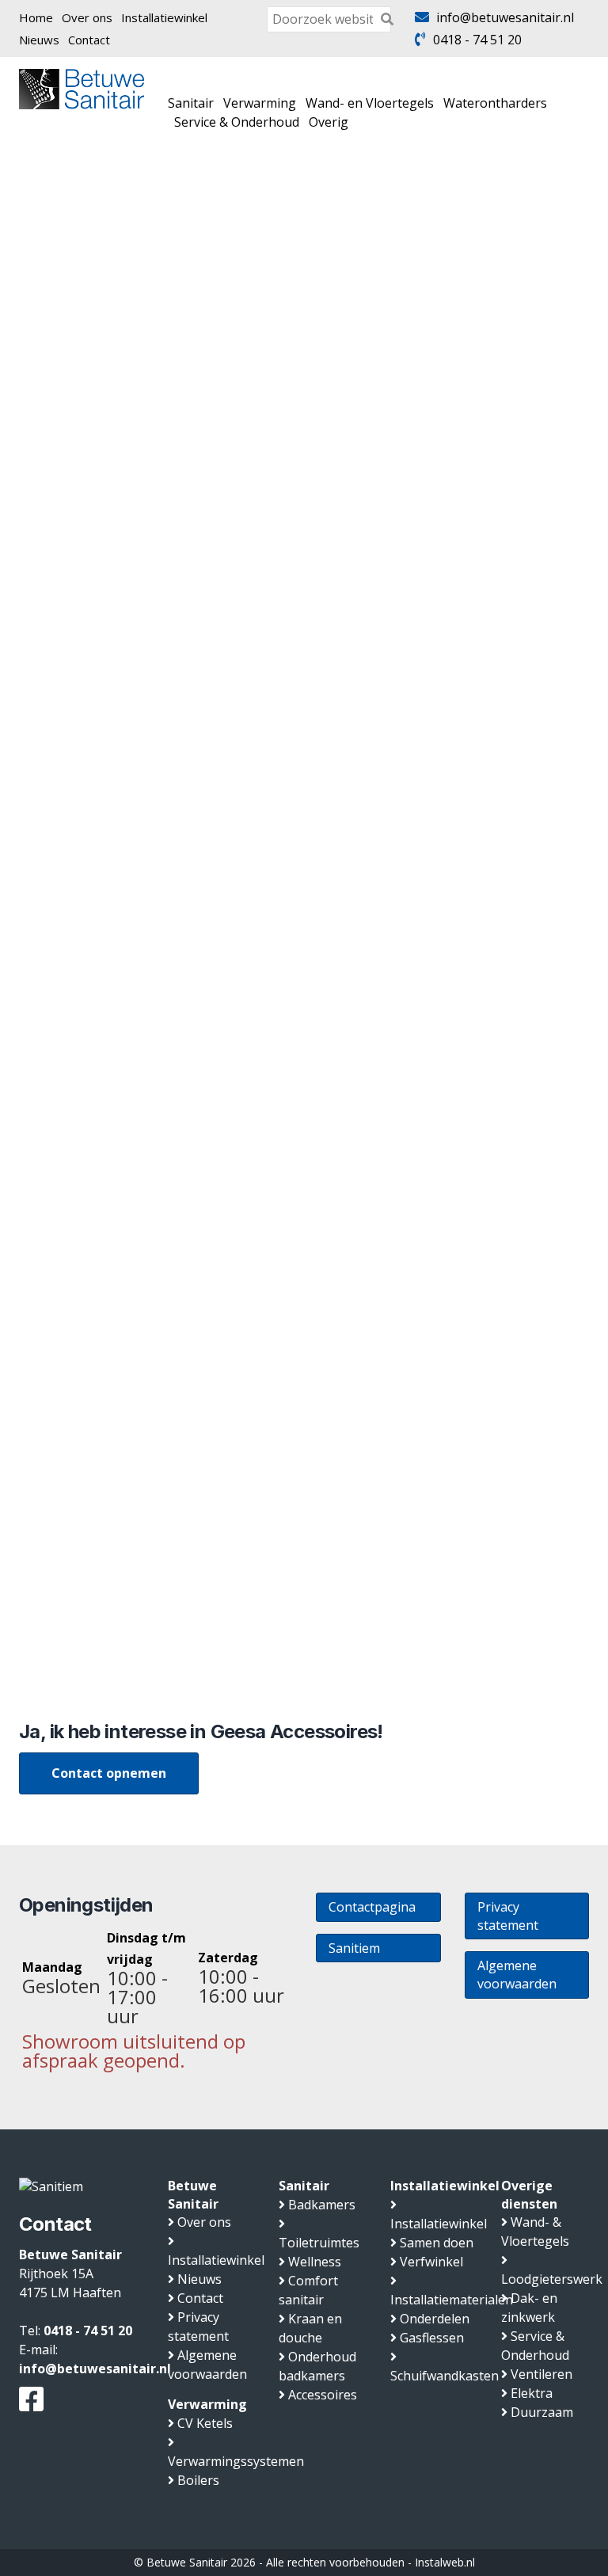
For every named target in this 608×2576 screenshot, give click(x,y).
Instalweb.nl (445, 2562)
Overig (329, 122)
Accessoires (323, 2395)
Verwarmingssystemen (236, 2461)
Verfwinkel (431, 2262)
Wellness (315, 2262)
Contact (89, 40)
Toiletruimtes (319, 2243)
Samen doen (437, 2243)
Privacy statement (508, 1916)
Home (36, 17)
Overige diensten (529, 2195)
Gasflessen (432, 2338)
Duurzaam (542, 2412)
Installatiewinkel (164, 17)
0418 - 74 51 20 (477, 40)
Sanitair (191, 103)
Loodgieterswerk (552, 2279)
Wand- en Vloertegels (370, 103)
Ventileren (541, 2374)
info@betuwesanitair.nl (505, 17)
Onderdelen (435, 2319)
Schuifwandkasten (445, 2376)
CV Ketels (205, 2423)
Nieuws (39, 40)
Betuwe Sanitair (193, 2195)
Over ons (87, 17)
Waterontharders (495, 103)
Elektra (532, 2393)
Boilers (198, 2480)
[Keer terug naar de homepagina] (82, 88)
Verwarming (260, 103)
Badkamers (322, 2205)
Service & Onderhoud (237, 122)
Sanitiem (354, 1948)
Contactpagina (372, 1907)
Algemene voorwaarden (517, 1975)
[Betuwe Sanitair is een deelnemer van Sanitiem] (51, 2186)
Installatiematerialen (452, 2300)
